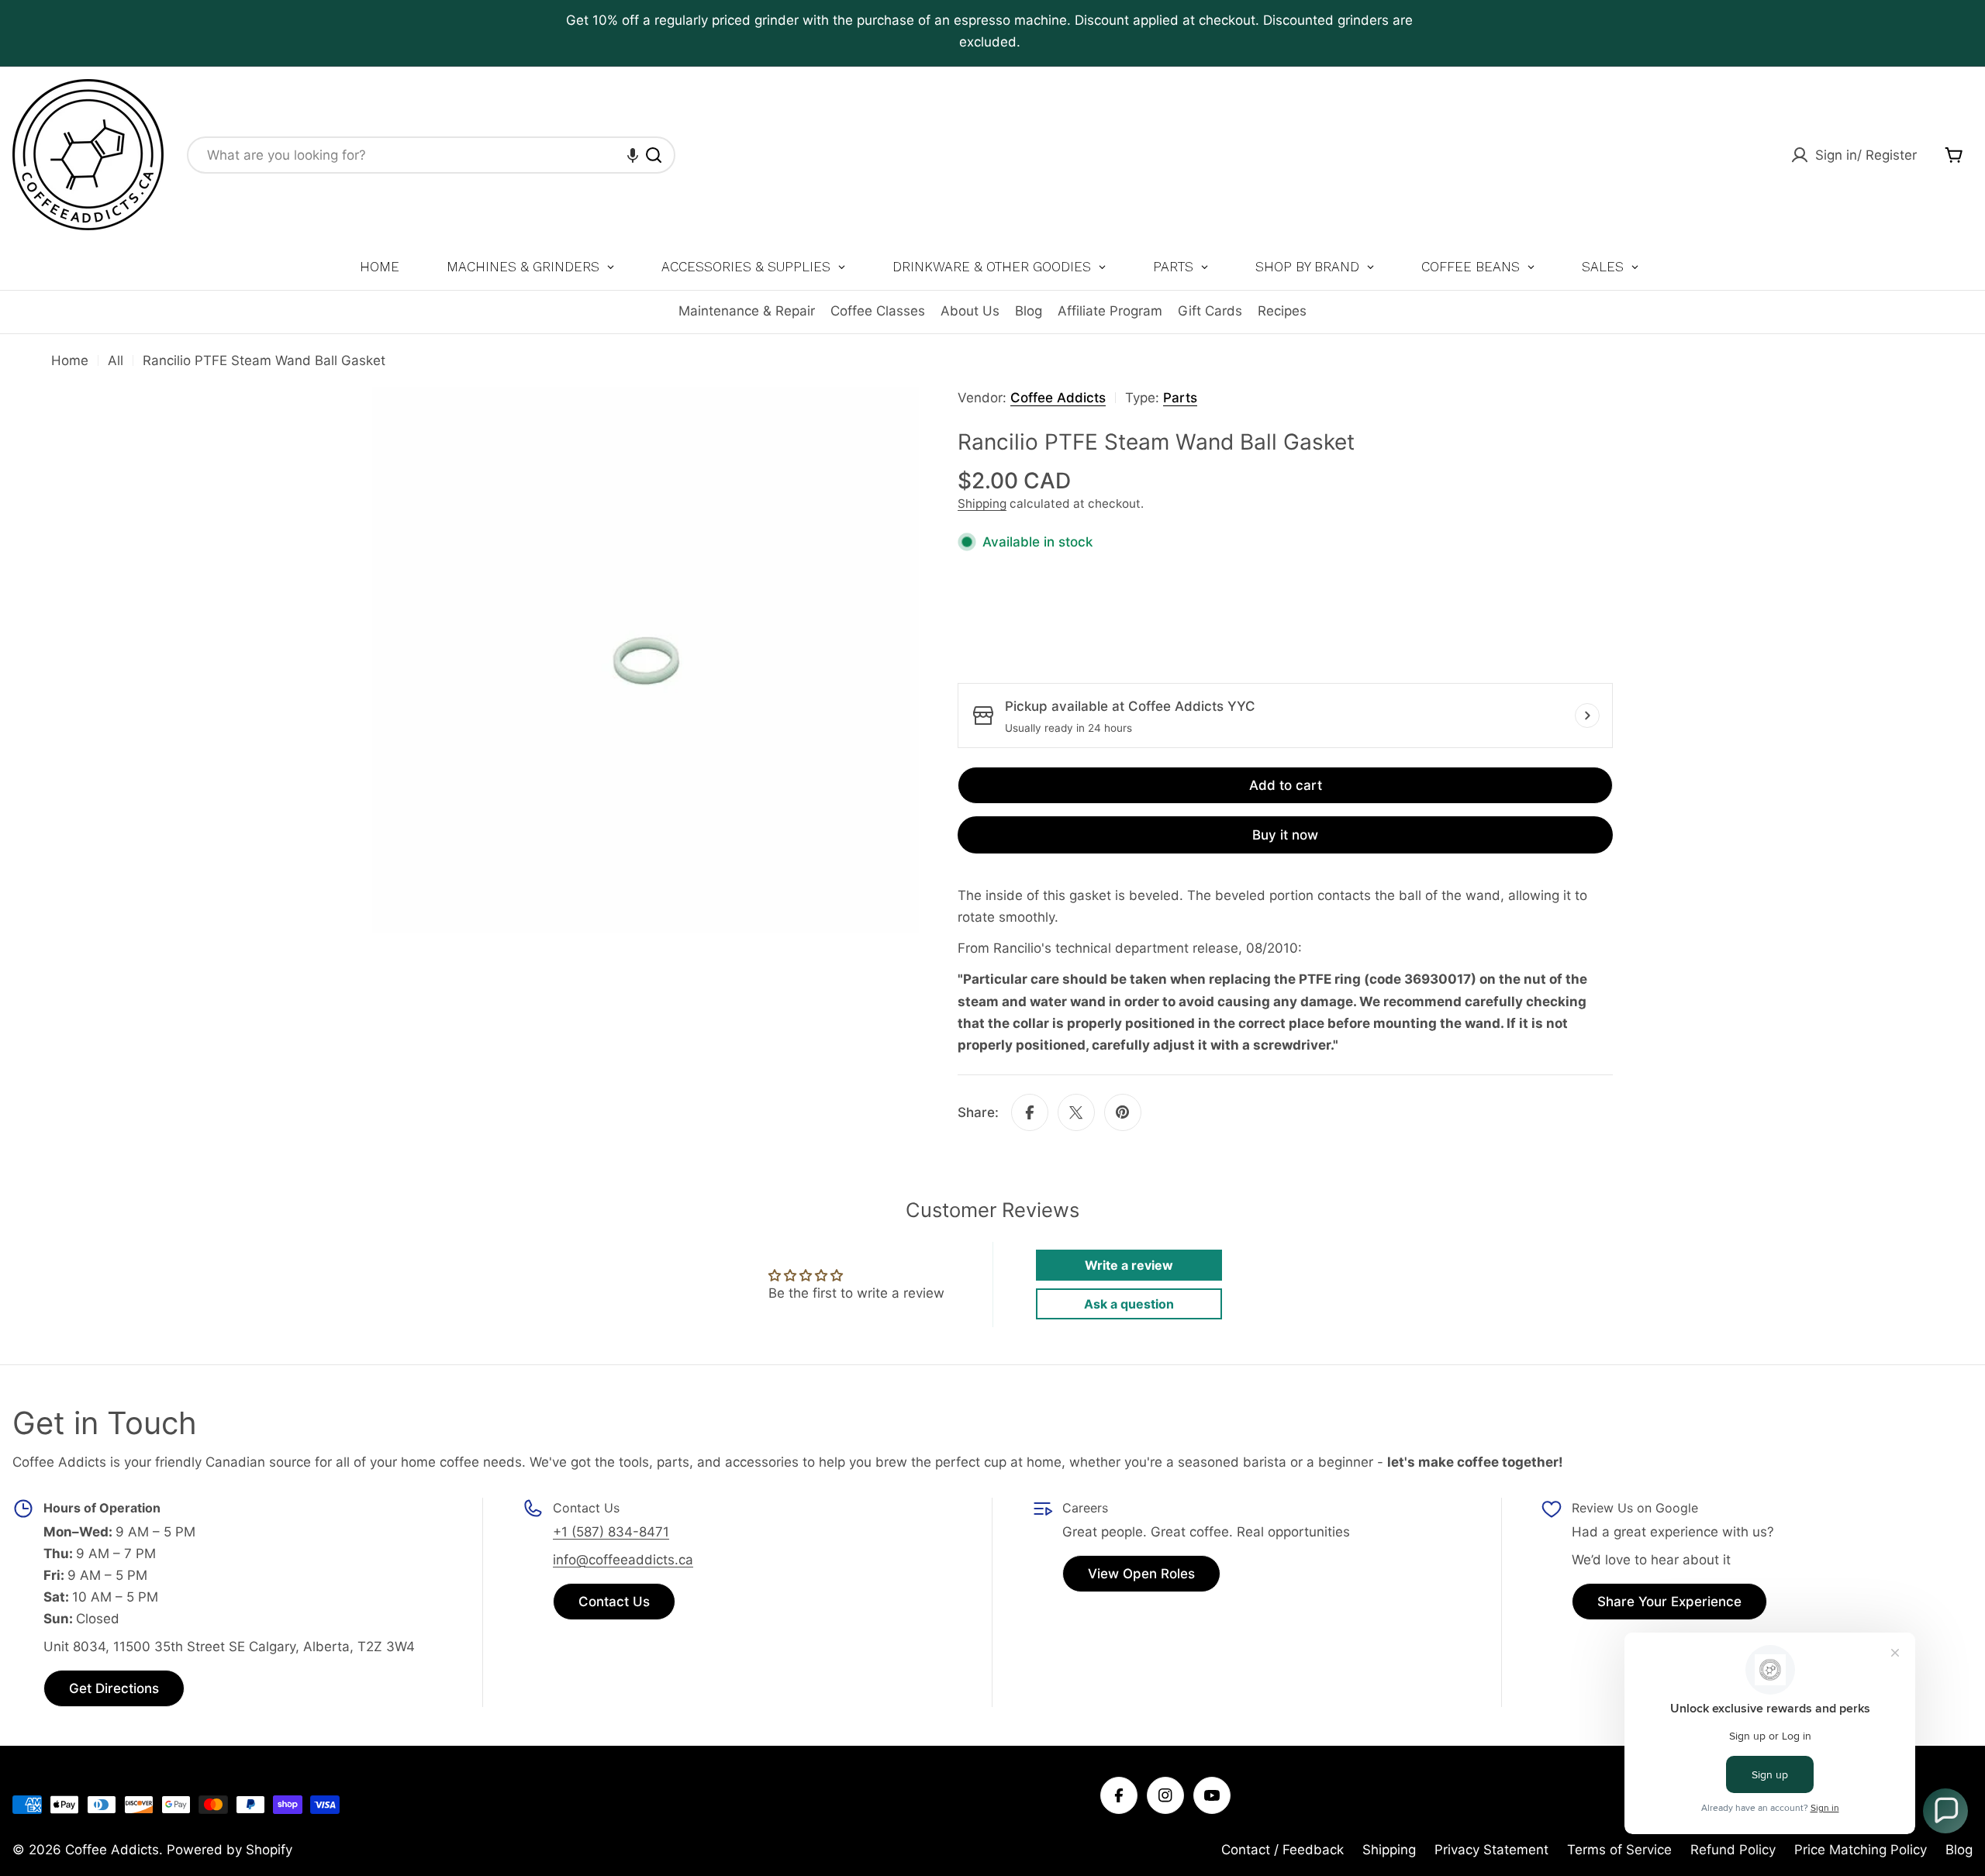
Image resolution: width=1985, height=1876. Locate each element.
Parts (1180, 398)
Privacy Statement (1491, 1850)
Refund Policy (1733, 1850)
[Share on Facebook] (1030, 1112)
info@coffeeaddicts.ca (623, 1560)
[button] (633, 155)
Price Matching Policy (1861, 1850)
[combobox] (431, 155)
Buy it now (1285, 835)
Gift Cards (1210, 311)
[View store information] (1587, 716)
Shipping (982, 503)
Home (70, 360)
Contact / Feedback (1282, 1850)
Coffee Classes (878, 311)
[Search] (654, 155)
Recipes (1282, 311)
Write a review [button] (1129, 1265)
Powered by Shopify (230, 1850)
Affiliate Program (1110, 311)
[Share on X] (1076, 1112)
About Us (970, 311)
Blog (1029, 311)
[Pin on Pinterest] (1123, 1112)
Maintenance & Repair (747, 311)
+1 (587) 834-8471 (611, 1532)
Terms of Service (1619, 1850)
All (116, 360)
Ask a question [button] (1129, 1304)
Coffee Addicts (1058, 398)
